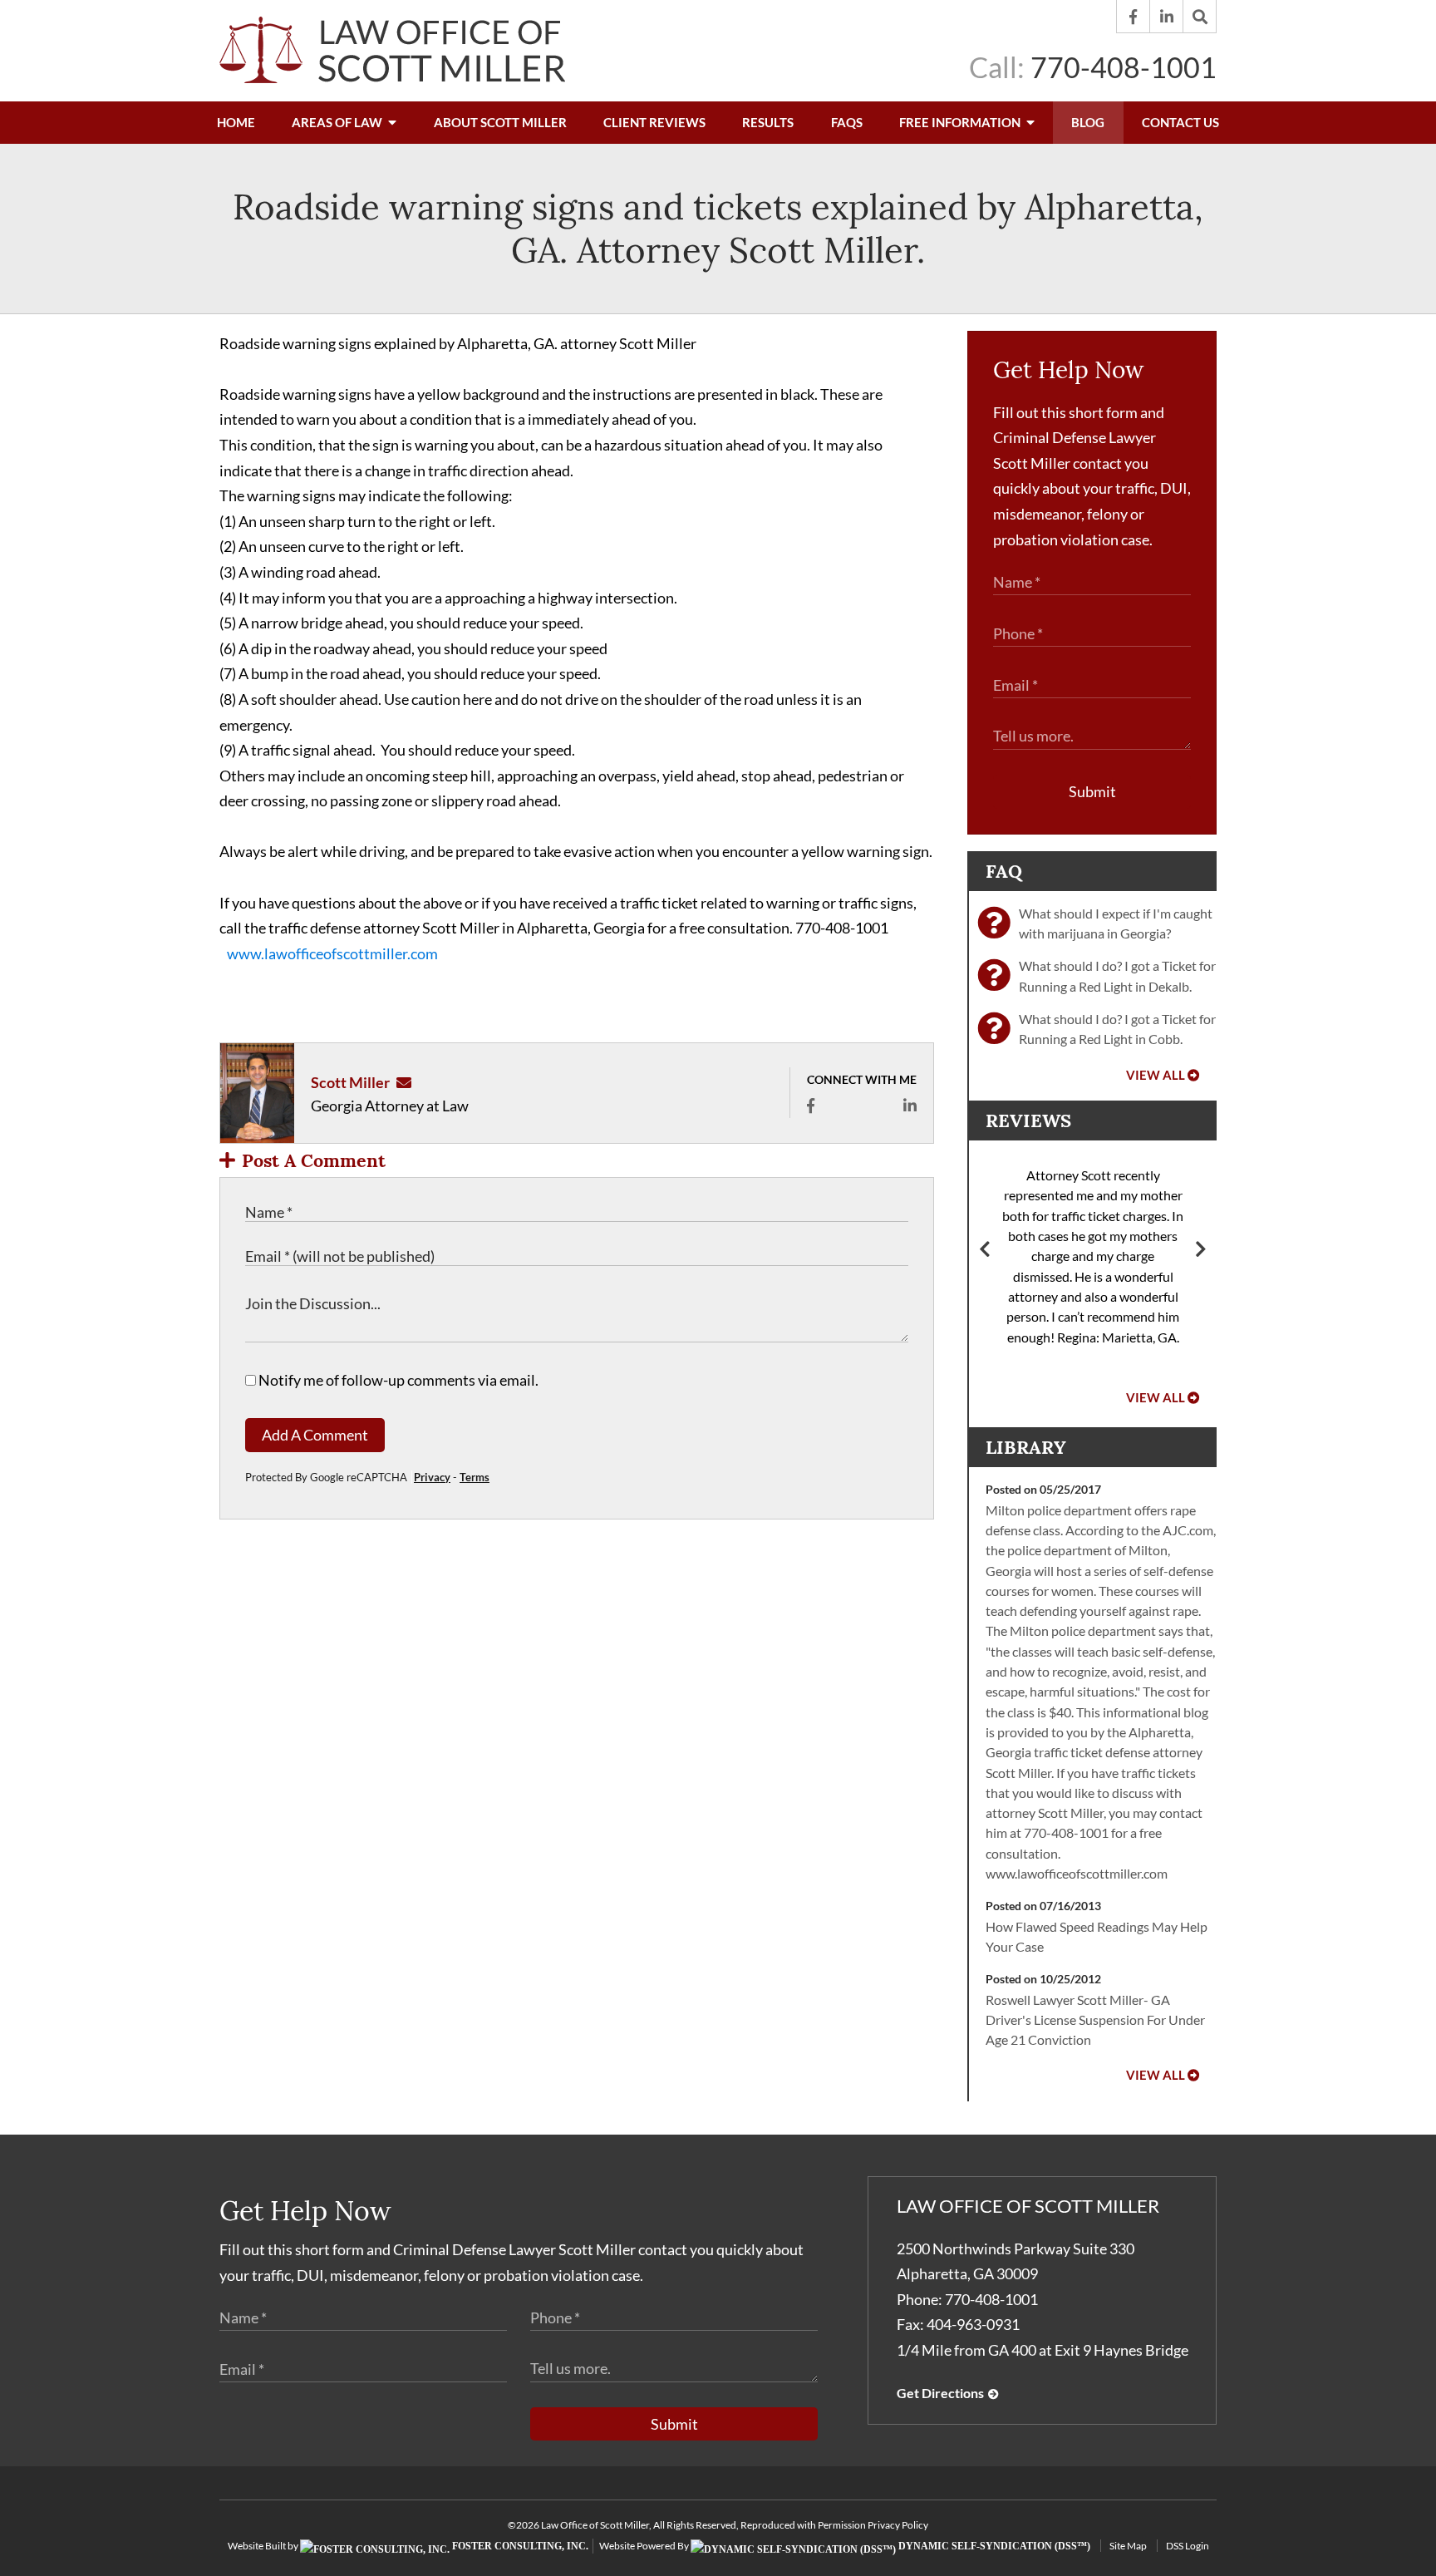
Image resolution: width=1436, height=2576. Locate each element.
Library (1026, 1447)
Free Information (961, 122)
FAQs (847, 122)
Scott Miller (350, 1082)
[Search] (1200, 17)
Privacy (432, 1477)
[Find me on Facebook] (811, 1106)
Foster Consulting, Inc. (519, 2546)
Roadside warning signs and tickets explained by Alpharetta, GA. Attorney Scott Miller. (718, 229)
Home (236, 122)
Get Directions (940, 2393)
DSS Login (1188, 2546)
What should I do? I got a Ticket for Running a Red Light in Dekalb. (1117, 975)
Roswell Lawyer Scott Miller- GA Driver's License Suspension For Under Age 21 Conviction (1095, 2020)
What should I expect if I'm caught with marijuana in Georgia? (1116, 923)
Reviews (1028, 1121)
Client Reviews (654, 122)
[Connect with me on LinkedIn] (910, 1106)
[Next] (1201, 1251)
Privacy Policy (898, 2525)
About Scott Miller (500, 122)
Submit (1092, 791)
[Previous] (985, 1251)
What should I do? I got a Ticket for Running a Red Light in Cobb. (1117, 1029)
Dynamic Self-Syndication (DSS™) (993, 2546)
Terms (475, 1477)
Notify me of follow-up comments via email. (397, 1380)
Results (768, 122)
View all (1156, 1075)
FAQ (1004, 871)
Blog (1088, 122)
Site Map (1128, 2546)
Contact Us (1180, 122)
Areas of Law (338, 122)
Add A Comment (315, 1435)
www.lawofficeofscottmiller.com (332, 953)
